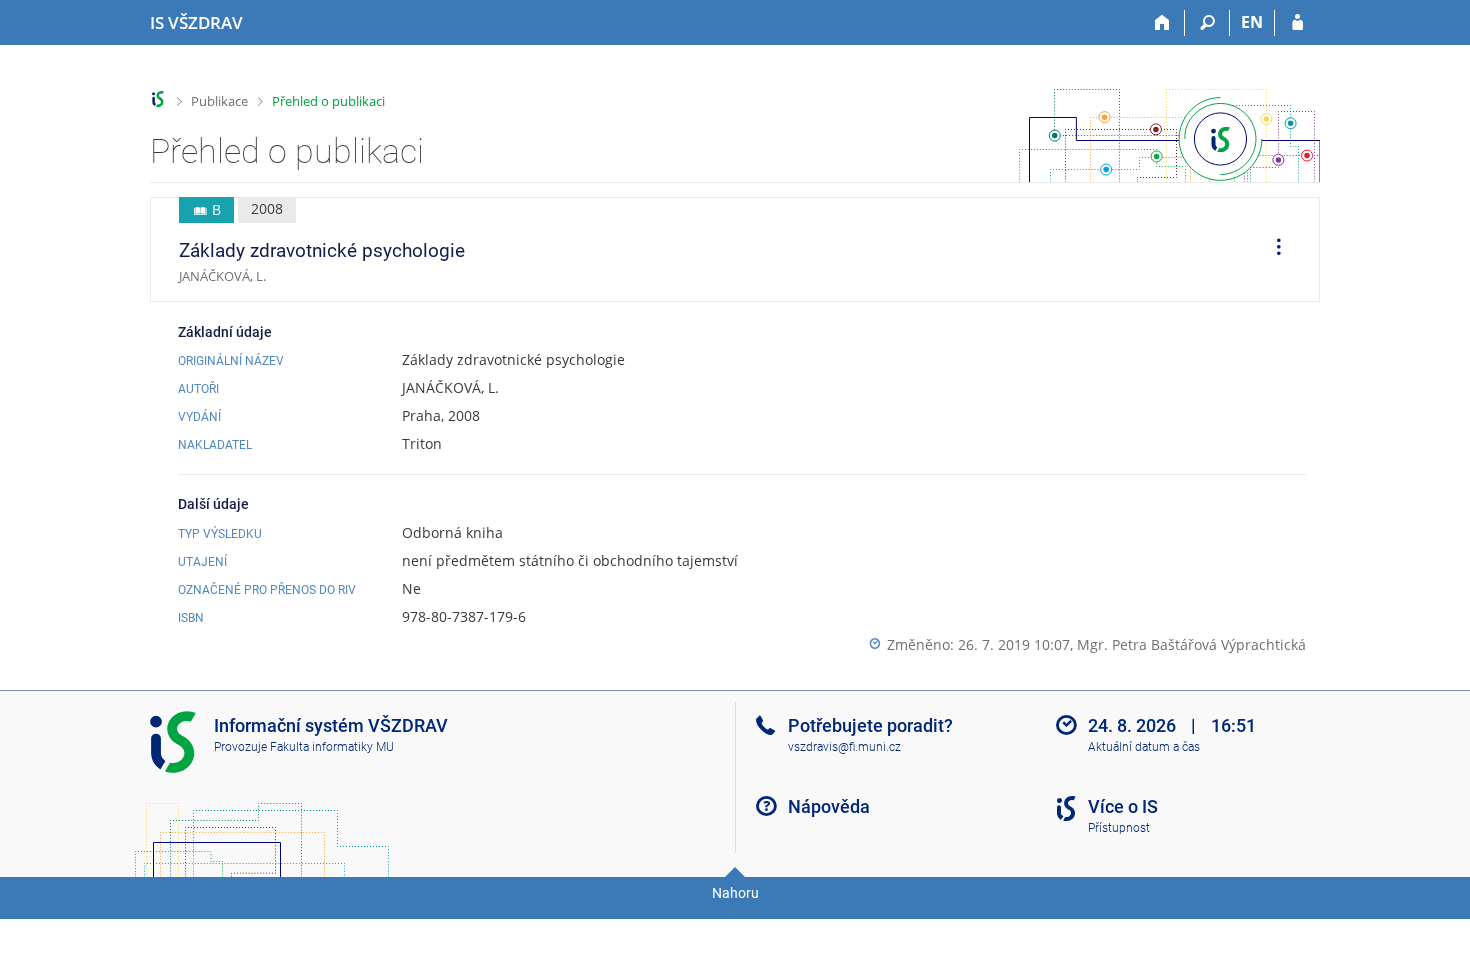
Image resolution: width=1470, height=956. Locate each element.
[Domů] (1162, 23)
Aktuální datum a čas (1144, 747)
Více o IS (1123, 806)
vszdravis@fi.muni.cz (844, 747)
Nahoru (735, 893)
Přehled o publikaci (328, 101)
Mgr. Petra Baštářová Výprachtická (1191, 644)
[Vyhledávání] (1207, 23)
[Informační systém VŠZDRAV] (158, 99)
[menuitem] (1272, 250)
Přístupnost (1119, 828)
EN (1252, 22)
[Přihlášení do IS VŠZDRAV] (1297, 23)
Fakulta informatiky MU (332, 747)
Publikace (219, 101)
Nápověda (829, 806)
